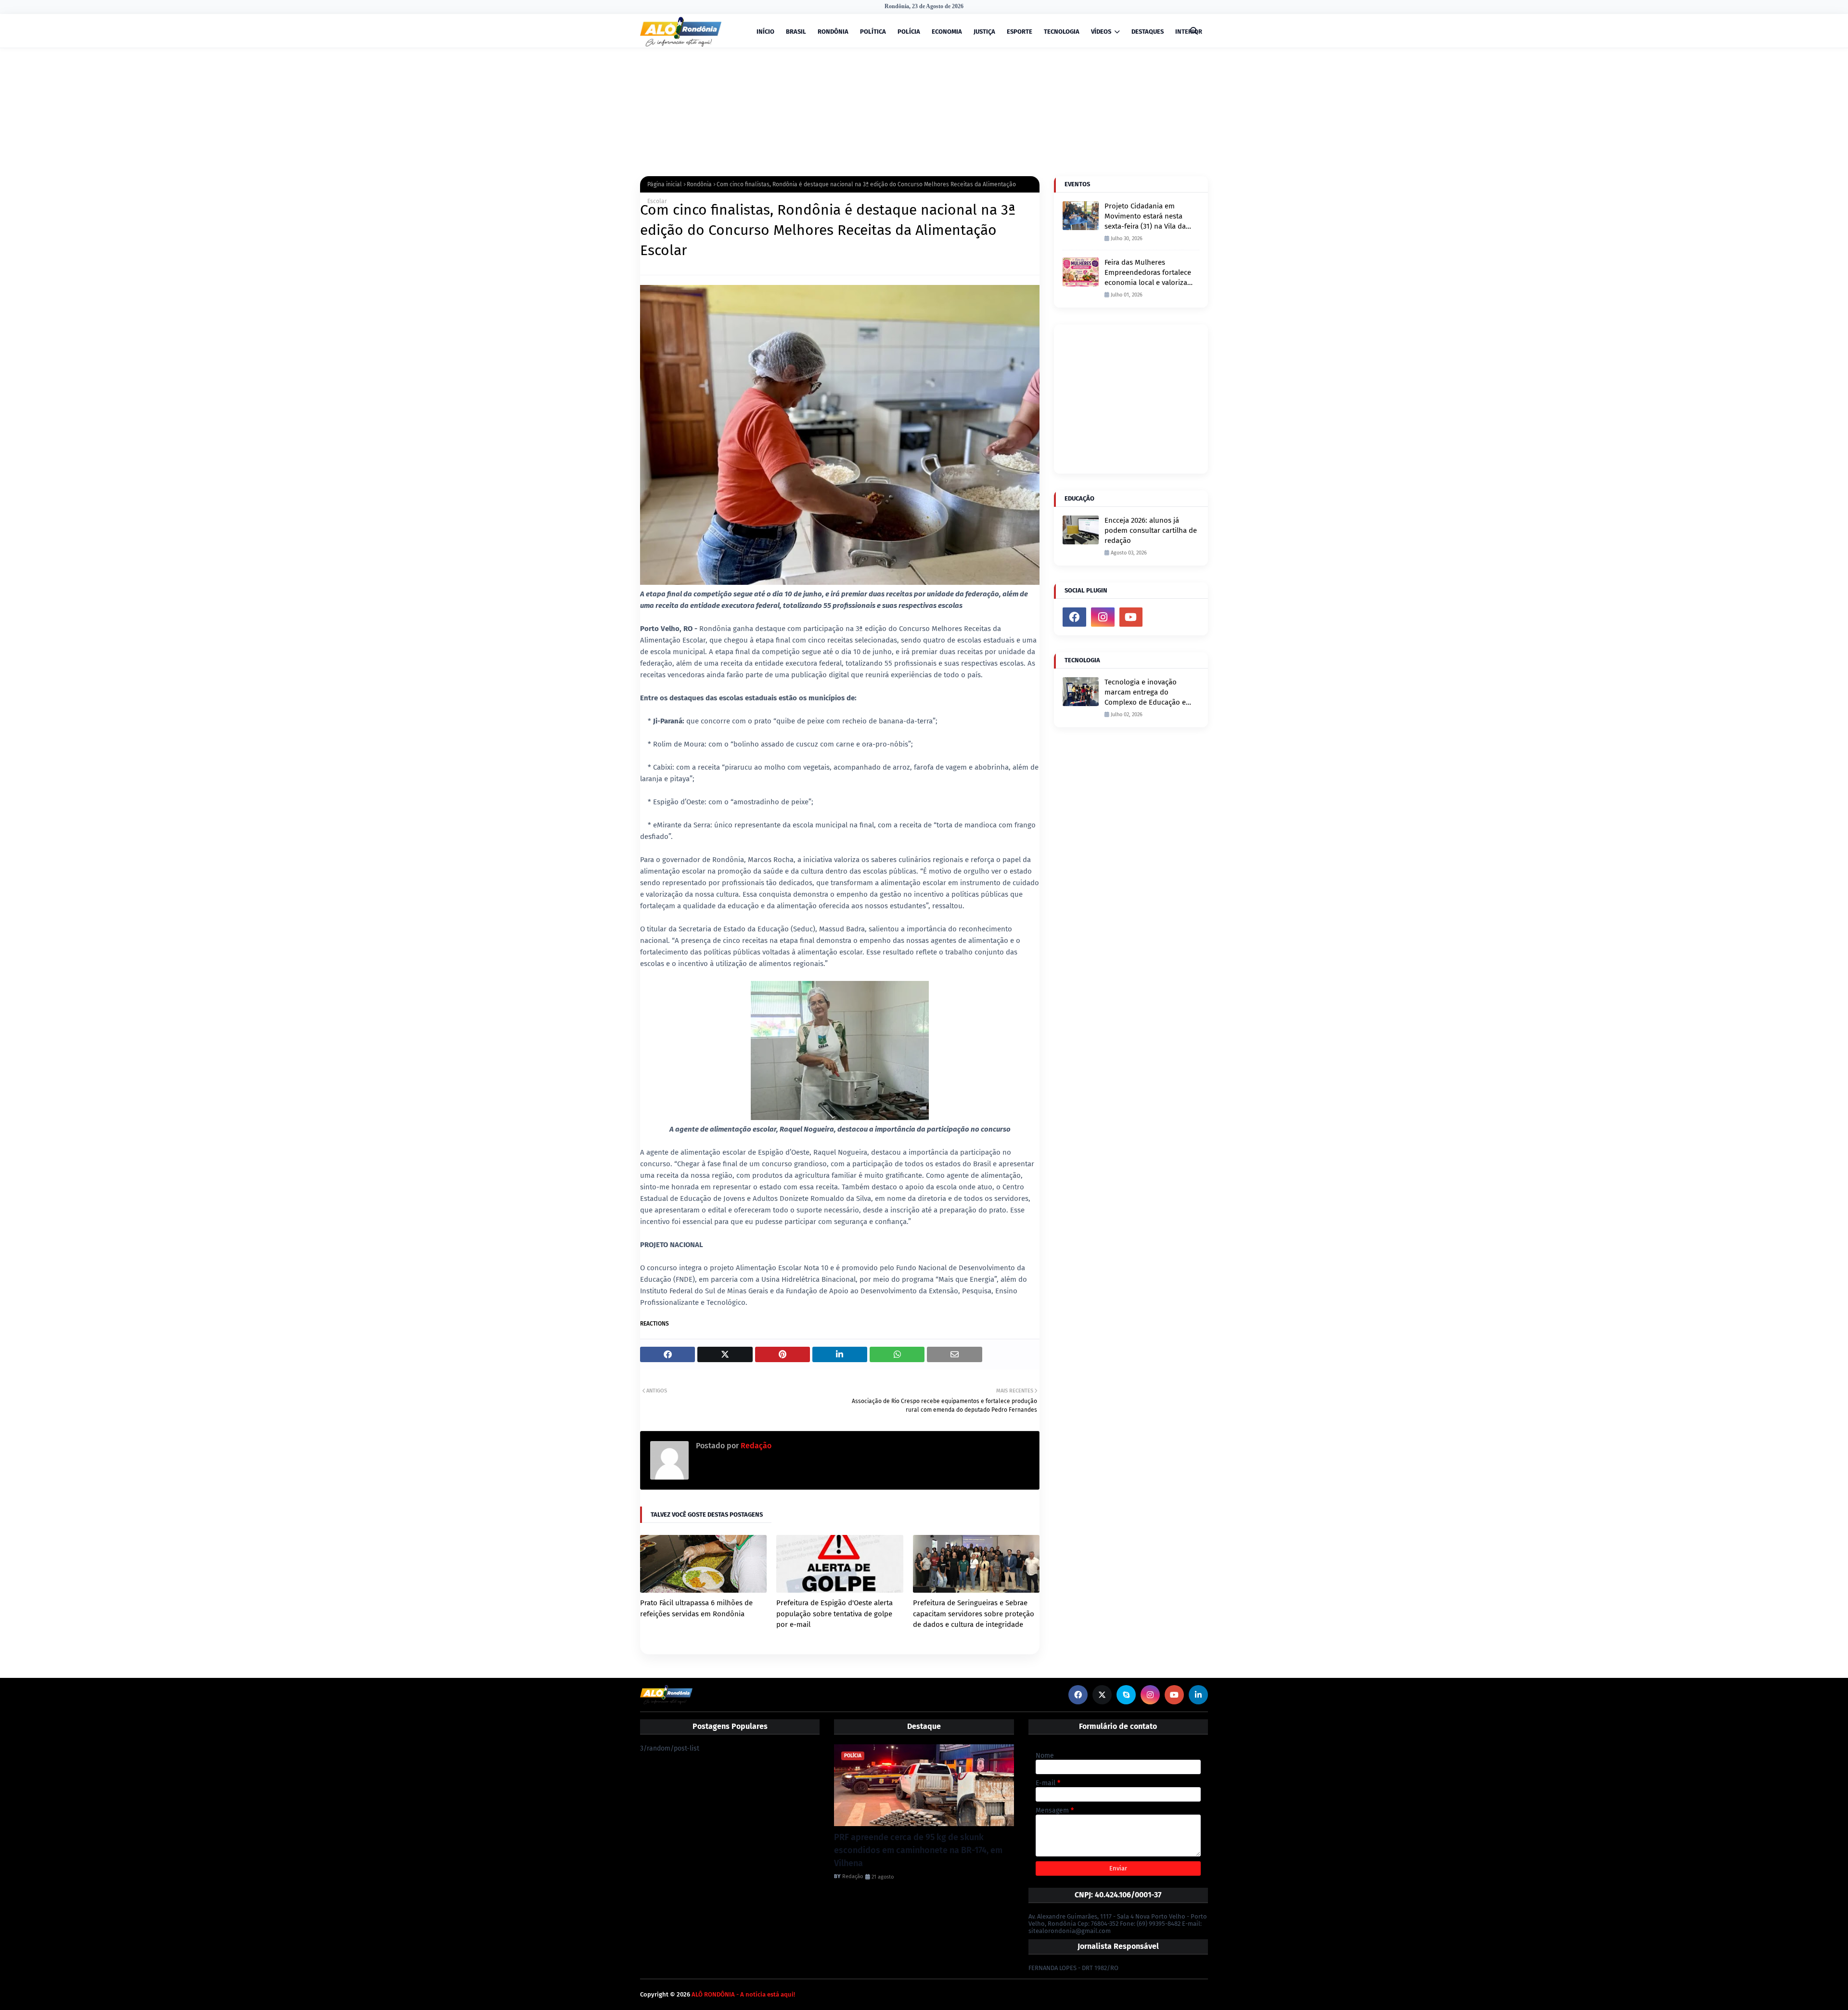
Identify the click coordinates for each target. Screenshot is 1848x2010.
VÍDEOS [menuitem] (1101, 32)
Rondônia (699, 184)
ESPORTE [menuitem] (1020, 32)
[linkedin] (1198, 1695)
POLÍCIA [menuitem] (909, 32)
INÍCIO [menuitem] (765, 32)
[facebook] (1074, 617)
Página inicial (665, 184)
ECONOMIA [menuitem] (947, 32)
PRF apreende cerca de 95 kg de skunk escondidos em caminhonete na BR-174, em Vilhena (918, 1850)
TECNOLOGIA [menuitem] (1062, 32)
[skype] (1126, 1695)
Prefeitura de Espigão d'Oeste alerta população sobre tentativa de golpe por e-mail (834, 1614)
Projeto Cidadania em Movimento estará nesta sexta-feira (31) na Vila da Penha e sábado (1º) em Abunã (1145, 217)
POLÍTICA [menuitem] (873, 32)
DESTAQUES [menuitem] (1148, 32)
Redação (755, 1446)
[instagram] (1103, 617)
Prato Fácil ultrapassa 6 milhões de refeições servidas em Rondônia (696, 1608)
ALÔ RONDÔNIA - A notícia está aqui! (743, 1994)
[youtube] (1131, 617)
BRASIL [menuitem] (796, 32)
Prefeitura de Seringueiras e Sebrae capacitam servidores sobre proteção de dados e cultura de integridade (974, 1614)
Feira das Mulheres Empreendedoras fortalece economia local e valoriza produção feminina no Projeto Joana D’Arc (1148, 273)
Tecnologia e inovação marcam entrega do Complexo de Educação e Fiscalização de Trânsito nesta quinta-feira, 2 (1145, 693)
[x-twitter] (1102, 1695)
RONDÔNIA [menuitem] (833, 32)
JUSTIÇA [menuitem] (984, 32)
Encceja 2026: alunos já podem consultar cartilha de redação (1151, 530)
